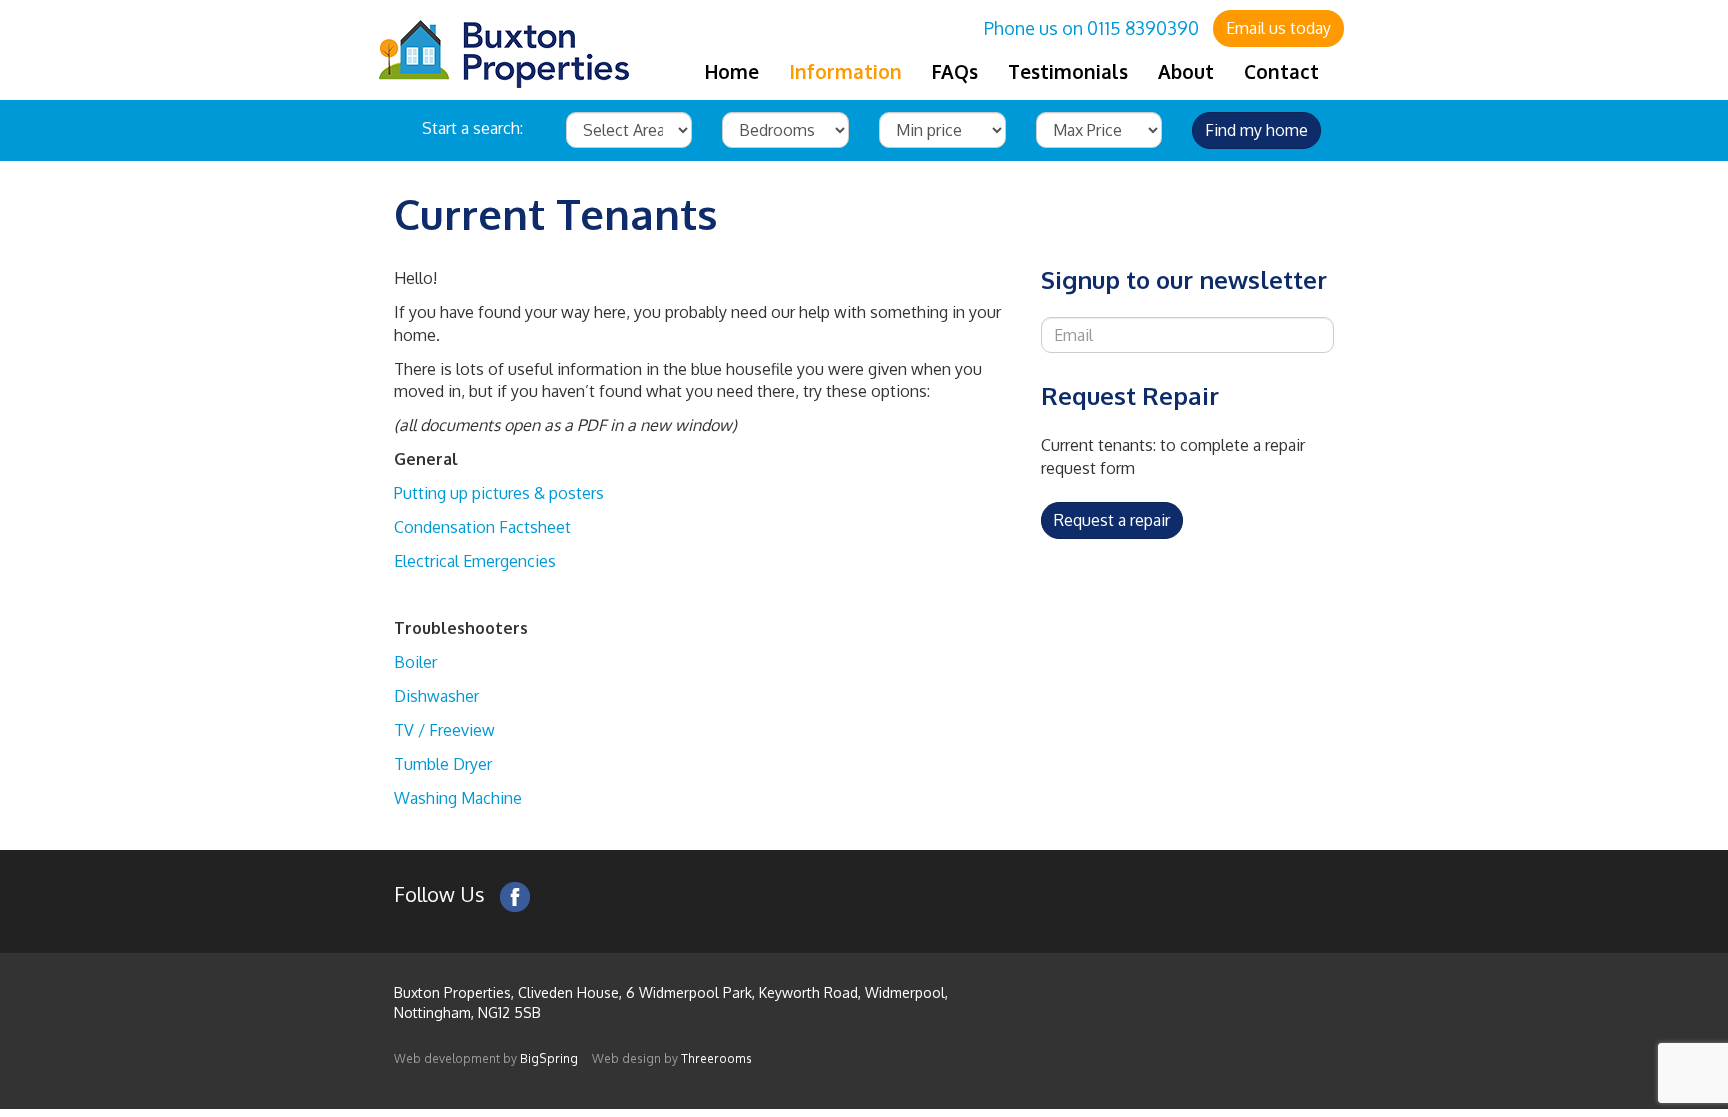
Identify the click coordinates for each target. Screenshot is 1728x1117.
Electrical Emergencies (475, 561)
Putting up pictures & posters (499, 493)
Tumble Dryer (443, 764)
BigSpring (549, 1058)
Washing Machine (458, 798)
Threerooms (716, 1058)
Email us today (1278, 28)
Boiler (415, 662)
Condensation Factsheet (482, 527)
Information (845, 71)
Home (732, 71)
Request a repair (1112, 520)
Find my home (1256, 130)
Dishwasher (436, 696)
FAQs (955, 71)
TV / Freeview (444, 730)
